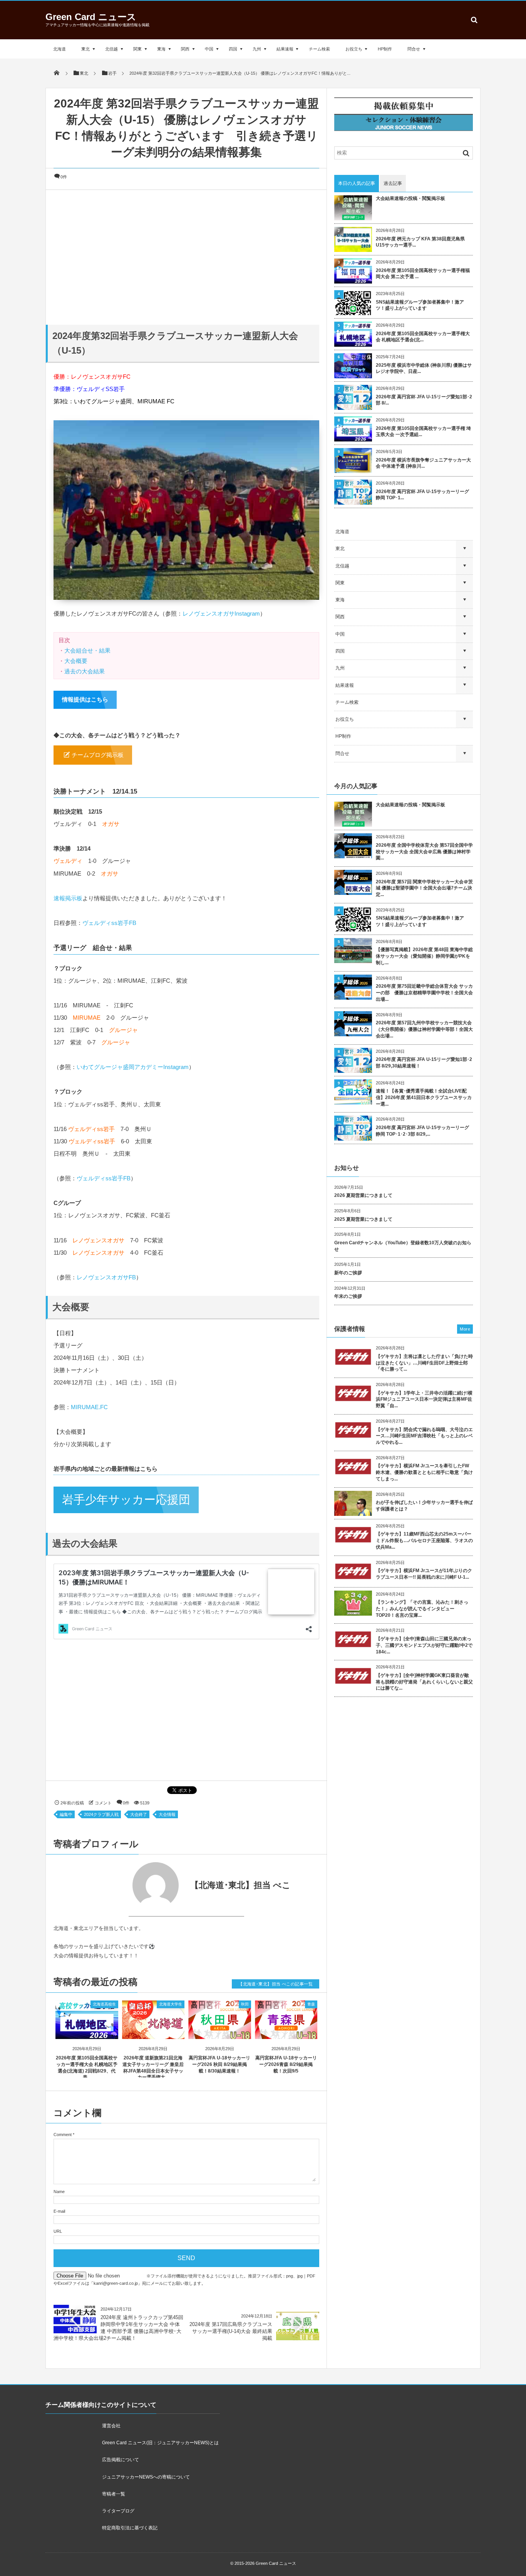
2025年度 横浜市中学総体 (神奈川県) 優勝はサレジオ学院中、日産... (424, 368)
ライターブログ (118, 2511)
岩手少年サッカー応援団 (126, 1499)
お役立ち (354, 49)
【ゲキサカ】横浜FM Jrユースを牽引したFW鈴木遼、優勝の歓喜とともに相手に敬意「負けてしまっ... (424, 1472)
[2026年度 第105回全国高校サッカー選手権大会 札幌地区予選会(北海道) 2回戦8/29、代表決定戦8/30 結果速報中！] (87, 2032)
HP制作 (385, 49)
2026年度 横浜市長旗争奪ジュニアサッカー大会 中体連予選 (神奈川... (423, 463)
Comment (63, 2135)
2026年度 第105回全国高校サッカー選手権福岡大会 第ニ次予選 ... (423, 274)
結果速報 (285, 49)
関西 (185, 49)
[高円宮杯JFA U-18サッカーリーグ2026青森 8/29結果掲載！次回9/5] (286, 2032)
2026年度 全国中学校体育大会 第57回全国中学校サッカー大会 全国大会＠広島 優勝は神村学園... (424, 852)
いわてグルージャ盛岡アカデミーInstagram (133, 1067)
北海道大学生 (171, 2004)
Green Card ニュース (91, 17)
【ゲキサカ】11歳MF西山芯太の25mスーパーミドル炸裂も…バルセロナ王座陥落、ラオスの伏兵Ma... (424, 1541)
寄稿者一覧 (114, 2494)
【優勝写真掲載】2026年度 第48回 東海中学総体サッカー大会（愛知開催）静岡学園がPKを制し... (424, 956)
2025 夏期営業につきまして (363, 1219)
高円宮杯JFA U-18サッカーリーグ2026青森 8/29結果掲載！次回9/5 (286, 2064)
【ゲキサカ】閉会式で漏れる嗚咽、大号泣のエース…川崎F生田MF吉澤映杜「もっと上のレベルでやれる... (424, 1436)
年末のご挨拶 (348, 1296)
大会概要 (76, 661)
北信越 (111, 49)
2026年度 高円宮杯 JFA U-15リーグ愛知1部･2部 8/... (424, 400)
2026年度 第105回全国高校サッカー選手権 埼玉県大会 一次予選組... (423, 432)
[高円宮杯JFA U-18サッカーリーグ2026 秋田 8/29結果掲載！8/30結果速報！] (220, 2032)
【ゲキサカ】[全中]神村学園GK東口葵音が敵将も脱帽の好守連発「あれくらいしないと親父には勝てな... (424, 1682)
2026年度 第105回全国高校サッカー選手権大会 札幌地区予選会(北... (423, 337)
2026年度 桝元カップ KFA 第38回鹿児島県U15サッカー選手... (420, 242)
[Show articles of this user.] (120, 1885)
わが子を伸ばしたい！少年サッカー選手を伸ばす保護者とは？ (424, 1506)
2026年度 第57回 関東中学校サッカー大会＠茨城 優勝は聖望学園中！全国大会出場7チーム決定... (424, 888)
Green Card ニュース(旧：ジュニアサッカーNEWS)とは (160, 2443)
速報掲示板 (68, 898)
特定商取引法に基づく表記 (130, 2528)
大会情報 (167, 1814)
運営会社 (111, 2426)
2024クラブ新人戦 (101, 1814)
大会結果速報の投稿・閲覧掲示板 (410, 198)
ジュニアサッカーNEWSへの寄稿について (146, 2477)
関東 (137, 49)
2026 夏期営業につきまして (363, 1195)
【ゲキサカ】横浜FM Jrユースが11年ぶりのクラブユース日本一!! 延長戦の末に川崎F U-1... (424, 1574)
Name (59, 2192)
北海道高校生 (104, 2004)
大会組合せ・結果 (87, 650)
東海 (161, 49)
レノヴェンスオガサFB (106, 1277)
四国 (233, 49)
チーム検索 (319, 49)
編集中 (66, 1814)
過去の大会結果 (85, 671)
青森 (311, 2004)
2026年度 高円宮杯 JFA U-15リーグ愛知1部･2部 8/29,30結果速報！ (424, 1063)
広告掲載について (121, 2460)
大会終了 (139, 1814)
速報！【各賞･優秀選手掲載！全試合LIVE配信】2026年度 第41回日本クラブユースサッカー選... (424, 1098)
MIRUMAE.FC (89, 1407)
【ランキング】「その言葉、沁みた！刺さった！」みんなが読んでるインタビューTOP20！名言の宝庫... (422, 1609)
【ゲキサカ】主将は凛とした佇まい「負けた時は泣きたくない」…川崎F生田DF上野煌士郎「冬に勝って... (424, 1363)
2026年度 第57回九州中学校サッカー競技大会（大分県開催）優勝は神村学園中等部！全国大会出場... (424, 1029)
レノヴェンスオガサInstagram (221, 613)
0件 (64, 177)
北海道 (59, 49)
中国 (209, 49)
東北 (85, 49)
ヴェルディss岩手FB (109, 923)
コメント (103, 1803)
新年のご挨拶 (348, 1273)
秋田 (245, 2004)
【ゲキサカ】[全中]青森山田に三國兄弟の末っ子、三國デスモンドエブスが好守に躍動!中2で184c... (424, 1645)
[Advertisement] (186, 255)
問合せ (414, 49)
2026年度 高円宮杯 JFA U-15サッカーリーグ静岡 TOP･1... (422, 495)
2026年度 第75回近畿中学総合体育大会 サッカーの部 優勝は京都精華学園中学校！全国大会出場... (424, 993)
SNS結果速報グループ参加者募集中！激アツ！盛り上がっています (420, 305)
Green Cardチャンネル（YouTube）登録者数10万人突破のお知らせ (403, 1246)
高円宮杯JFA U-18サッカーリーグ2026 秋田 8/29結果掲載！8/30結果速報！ (219, 2064)
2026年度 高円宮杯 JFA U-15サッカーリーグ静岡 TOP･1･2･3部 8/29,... (422, 1131)
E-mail (59, 2211)
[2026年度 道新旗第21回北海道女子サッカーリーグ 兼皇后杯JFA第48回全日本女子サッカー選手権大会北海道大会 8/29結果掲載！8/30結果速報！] (153, 2032)
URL (58, 2231)
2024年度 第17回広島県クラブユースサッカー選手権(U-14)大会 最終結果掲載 (231, 2331)
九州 (257, 49)
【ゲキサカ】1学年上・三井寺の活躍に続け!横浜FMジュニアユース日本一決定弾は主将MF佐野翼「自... (424, 1400)
